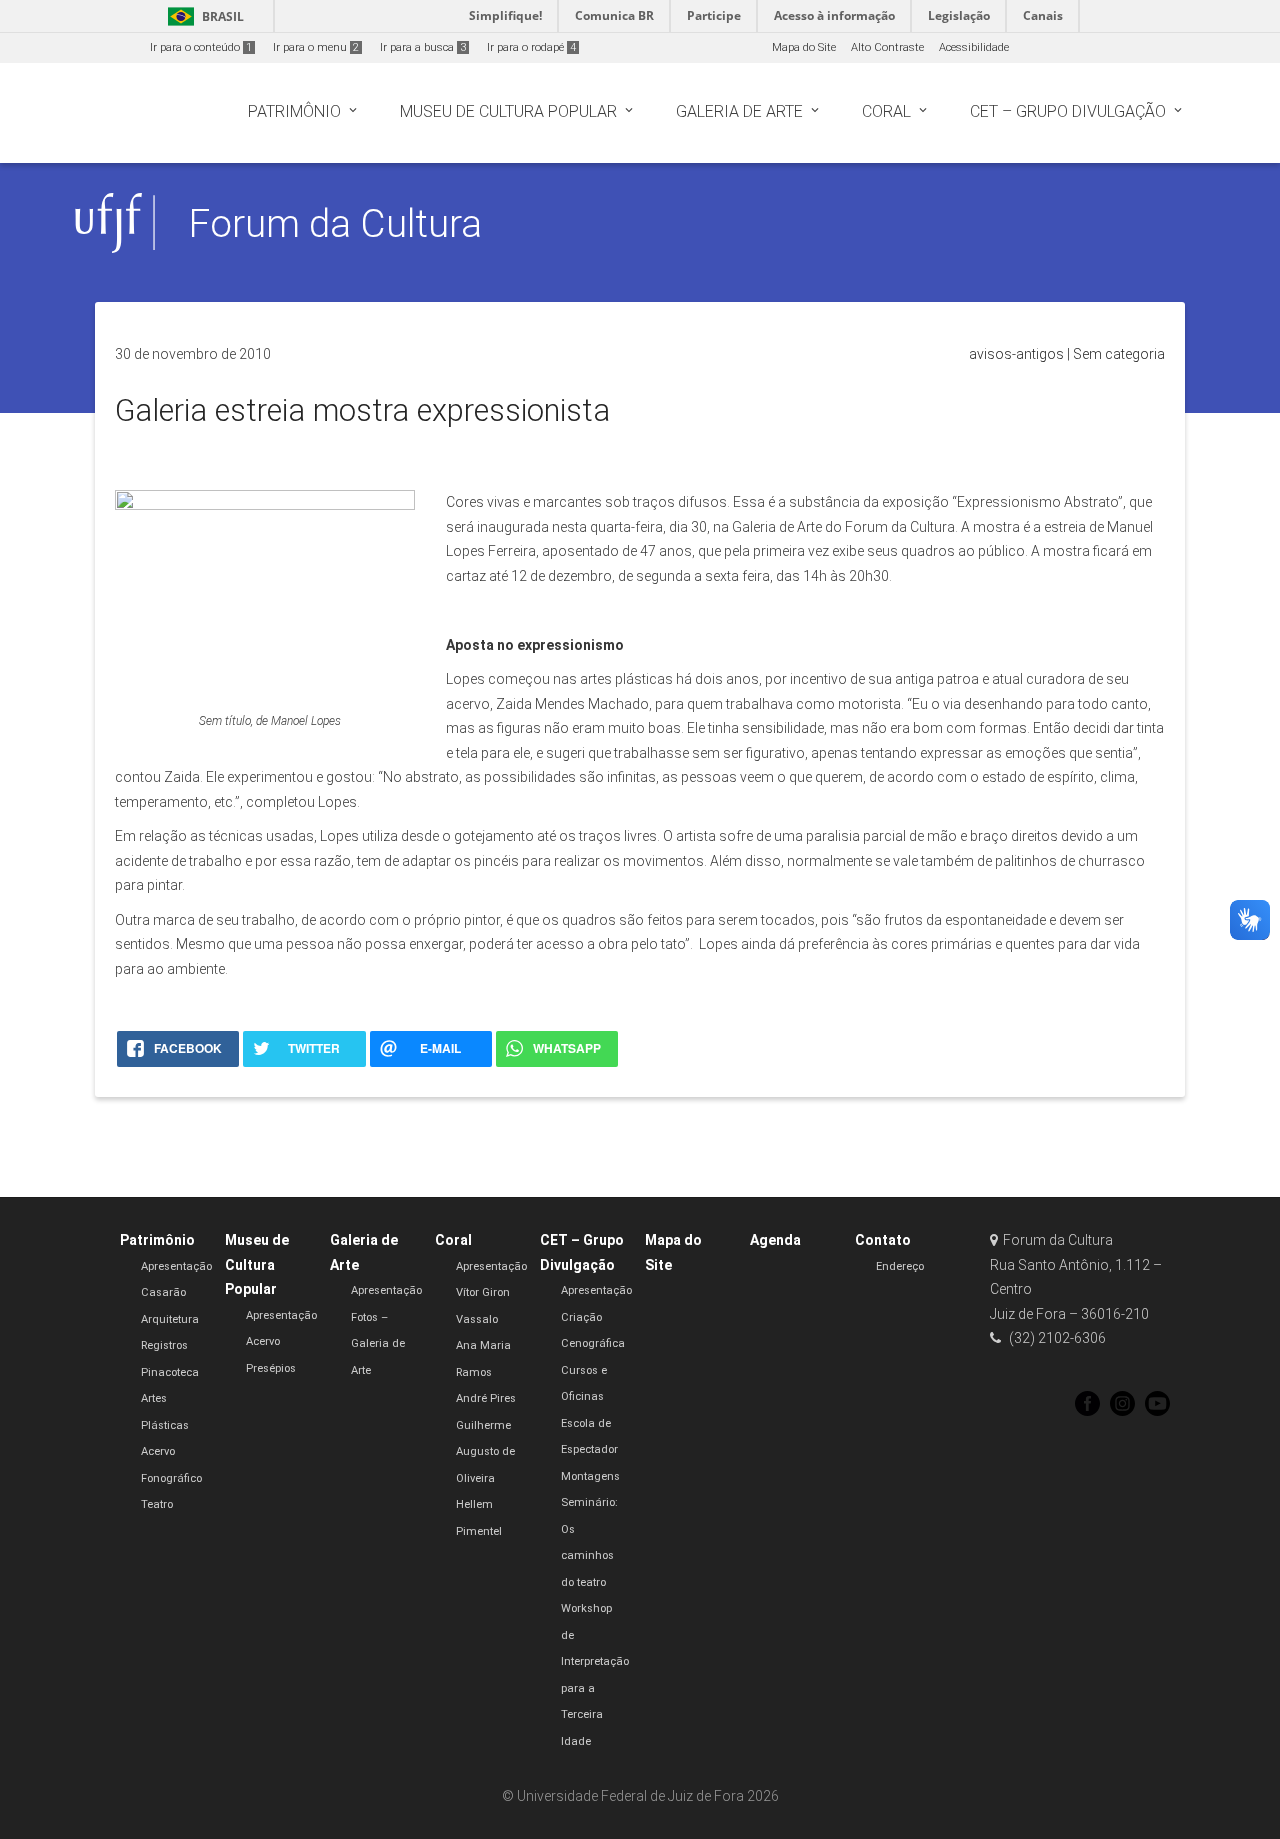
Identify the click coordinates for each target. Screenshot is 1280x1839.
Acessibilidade (974, 47)
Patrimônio (157, 1240)
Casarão (163, 1292)
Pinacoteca (170, 1372)
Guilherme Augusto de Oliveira (485, 1452)
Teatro (157, 1504)
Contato (883, 1240)
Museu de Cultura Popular (257, 1264)
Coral (453, 1240)
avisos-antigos (1016, 354)
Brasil (202, 16)
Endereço (900, 1266)
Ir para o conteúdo (201, 47)
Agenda (775, 1240)
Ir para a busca (423, 47)
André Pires (486, 1398)
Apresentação (176, 1266)
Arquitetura (170, 1319)
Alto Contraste (887, 47)
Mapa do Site (804, 47)
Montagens (590, 1476)
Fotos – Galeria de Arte (378, 1344)
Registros (164, 1345)
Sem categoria (1119, 354)
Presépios (271, 1368)
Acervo (263, 1341)
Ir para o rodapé (531, 47)
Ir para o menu (316, 47)
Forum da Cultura (335, 223)
